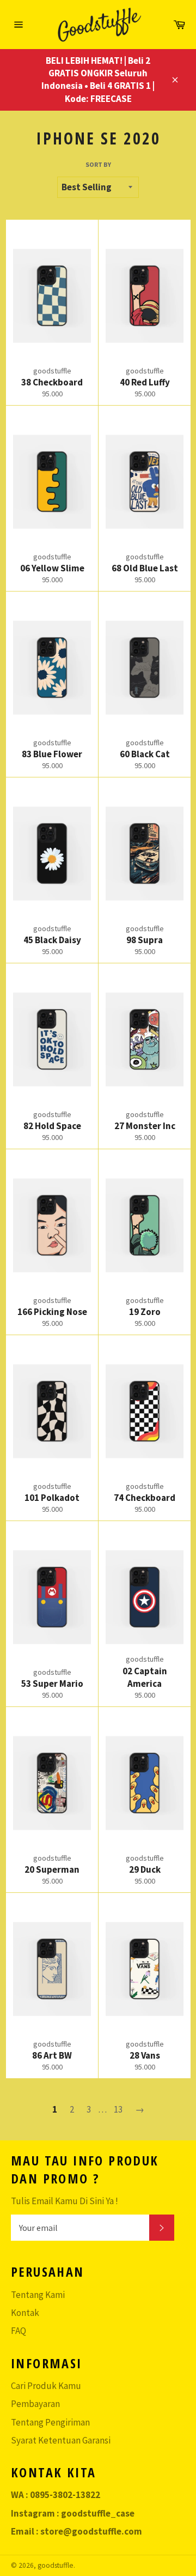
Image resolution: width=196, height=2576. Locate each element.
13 (118, 2109)
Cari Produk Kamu (46, 2386)
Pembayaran (35, 2404)
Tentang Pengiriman (50, 2422)
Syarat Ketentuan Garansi (61, 2440)
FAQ (19, 2331)
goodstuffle (56, 2565)
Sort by (98, 164)
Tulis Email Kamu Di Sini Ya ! (65, 2201)
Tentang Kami (38, 2295)
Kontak (25, 2313)
